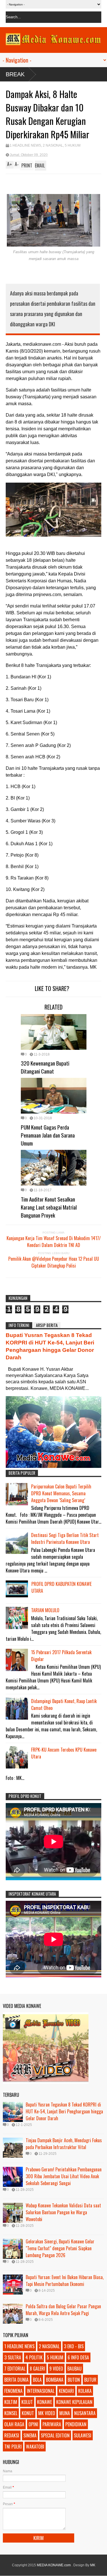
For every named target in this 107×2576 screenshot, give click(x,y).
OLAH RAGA (14, 2424)
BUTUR (90, 2380)
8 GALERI (37, 2369)
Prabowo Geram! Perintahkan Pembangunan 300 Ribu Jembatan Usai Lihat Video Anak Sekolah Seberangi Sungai (64, 2176)
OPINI (33, 2424)
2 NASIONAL (53, 145)
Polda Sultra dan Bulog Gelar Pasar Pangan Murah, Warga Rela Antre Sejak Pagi (63, 2310)
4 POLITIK (34, 2357)
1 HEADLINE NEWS (25, 145)
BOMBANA (55, 2380)
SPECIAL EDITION (55, 2435)
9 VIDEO (56, 2369)
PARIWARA (52, 2424)
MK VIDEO (47, 2413)
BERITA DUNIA (16, 2380)
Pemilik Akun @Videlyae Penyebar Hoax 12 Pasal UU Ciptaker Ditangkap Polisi (54, 1262)
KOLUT (27, 2402)
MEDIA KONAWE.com (54, 2565)
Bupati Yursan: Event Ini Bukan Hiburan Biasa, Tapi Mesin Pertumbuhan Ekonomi (65, 2281)
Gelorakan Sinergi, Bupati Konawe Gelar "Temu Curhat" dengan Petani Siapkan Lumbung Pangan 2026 (60, 2248)
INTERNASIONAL (41, 2391)
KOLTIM (11, 2402)
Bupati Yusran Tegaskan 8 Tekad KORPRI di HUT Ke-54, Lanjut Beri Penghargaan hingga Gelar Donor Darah (64, 2111)
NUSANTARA (85, 2413)
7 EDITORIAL (15, 2369)
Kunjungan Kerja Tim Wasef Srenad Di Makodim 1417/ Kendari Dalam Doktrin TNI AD (54, 1242)
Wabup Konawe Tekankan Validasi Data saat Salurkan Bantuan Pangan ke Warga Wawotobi (63, 2212)
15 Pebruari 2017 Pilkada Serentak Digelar (61, 1656)
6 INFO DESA (78, 2357)
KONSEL (11, 2413)
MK (93, 2565)
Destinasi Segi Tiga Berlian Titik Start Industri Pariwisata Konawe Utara (65, 1538)
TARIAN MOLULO (45, 1610)
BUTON (74, 2380)
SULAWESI (83, 2435)
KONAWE (45, 2402)
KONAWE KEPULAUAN (74, 2402)
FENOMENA (13, 2391)
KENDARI (66, 2391)
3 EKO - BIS (74, 2346)
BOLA (37, 2380)
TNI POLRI (13, 2447)
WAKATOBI (35, 2447)
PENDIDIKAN (76, 2424)
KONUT (28, 2413)
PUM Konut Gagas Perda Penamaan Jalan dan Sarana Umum (48, 1135)
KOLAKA (85, 2391)
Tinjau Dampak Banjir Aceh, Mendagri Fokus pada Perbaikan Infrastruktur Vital (64, 2144)
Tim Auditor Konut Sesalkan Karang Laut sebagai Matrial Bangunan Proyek (49, 1207)
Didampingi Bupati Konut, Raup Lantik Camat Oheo (64, 1704)
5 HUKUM (73, 145)
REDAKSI (12, 2435)
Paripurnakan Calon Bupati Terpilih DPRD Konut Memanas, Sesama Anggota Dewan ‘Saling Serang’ (61, 1493)
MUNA (65, 2413)
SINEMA (30, 2435)
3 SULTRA (13, 2357)
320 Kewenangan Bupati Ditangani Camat (45, 1067)
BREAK (15, 74)
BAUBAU (74, 2369)
